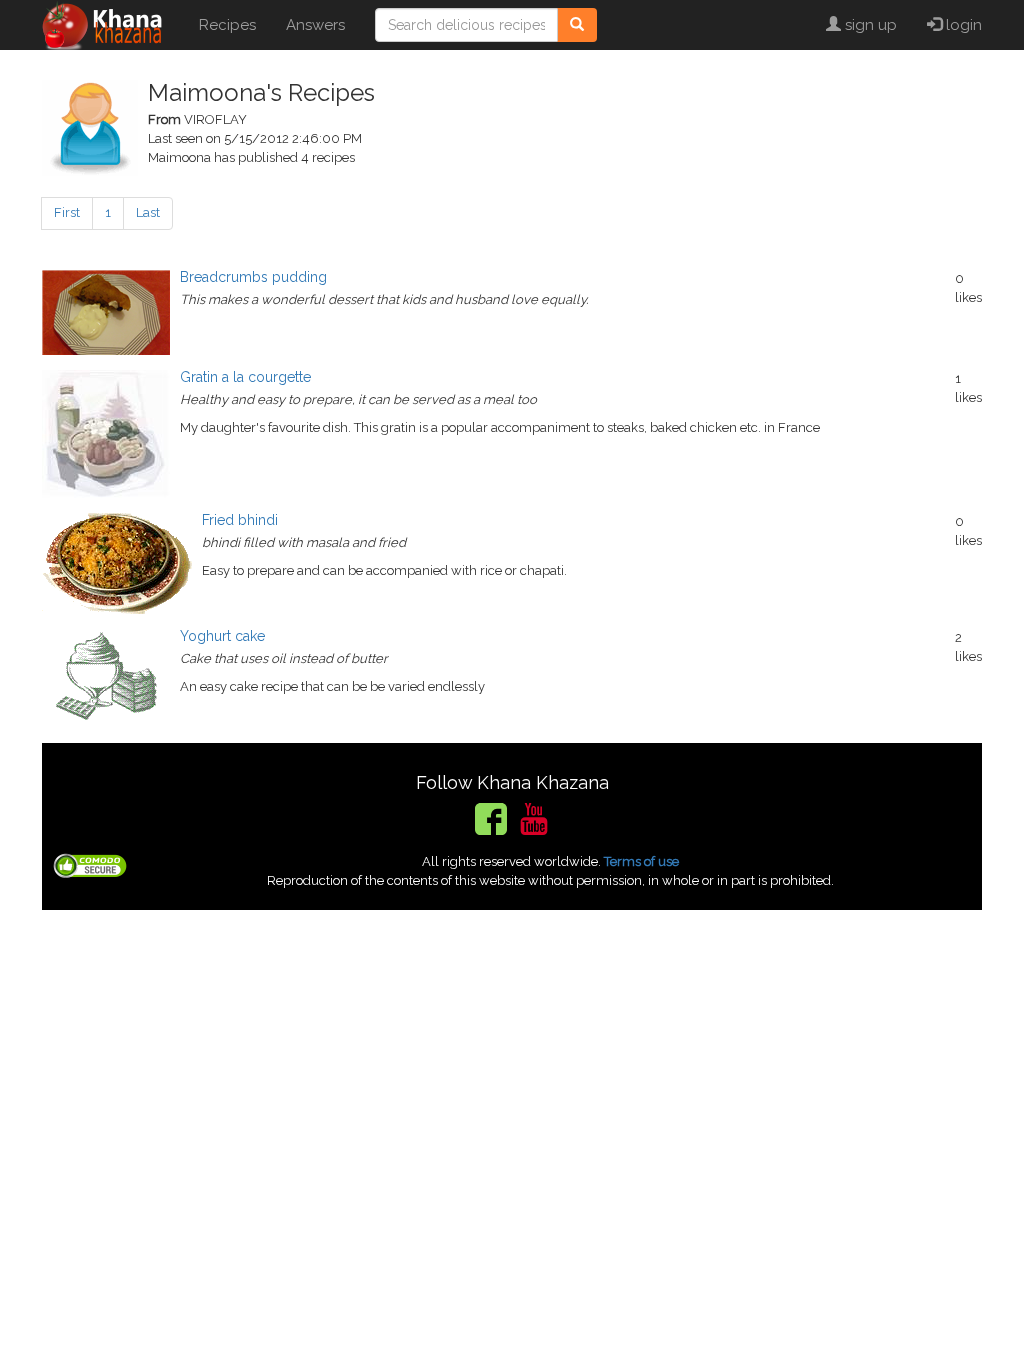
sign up (869, 25)
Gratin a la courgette (245, 377)
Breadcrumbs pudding (253, 277)
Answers (315, 25)
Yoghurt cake (222, 636)
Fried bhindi (240, 520)
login (962, 25)
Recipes (227, 25)
